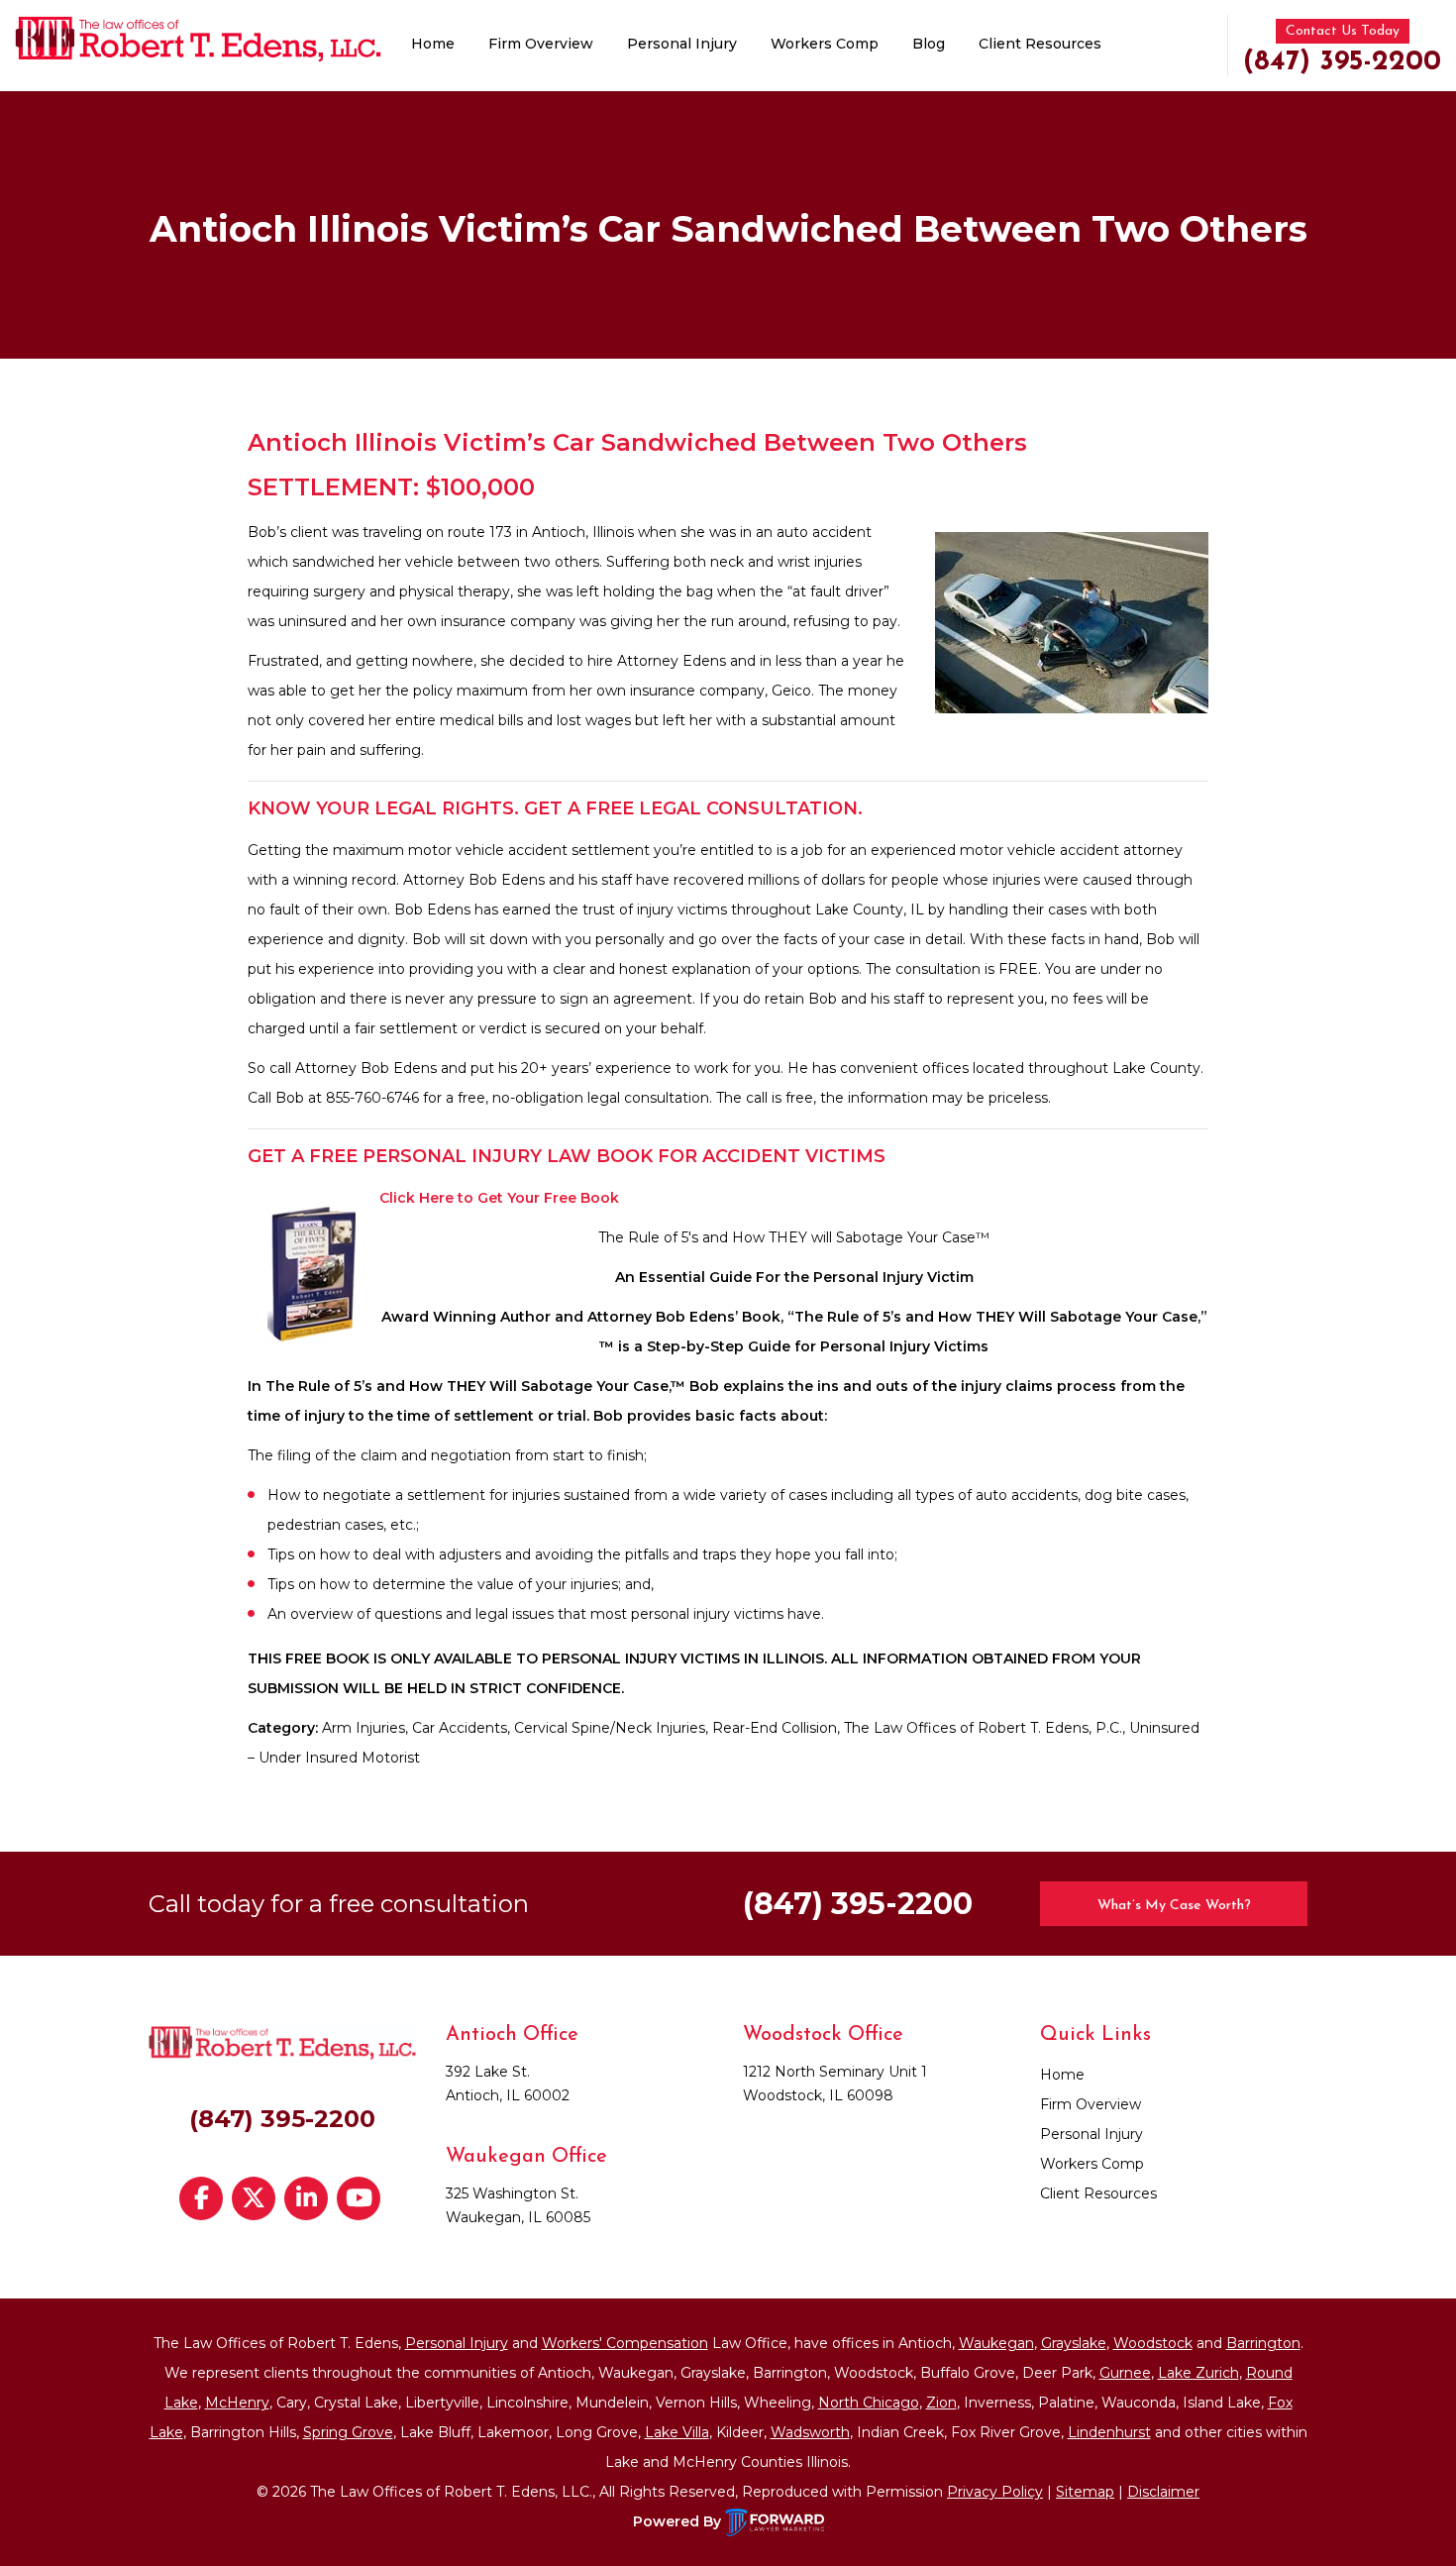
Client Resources (1040, 44)
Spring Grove (348, 2432)
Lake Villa (677, 2432)
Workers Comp (825, 44)
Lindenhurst (1109, 2432)
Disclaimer (1163, 2492)
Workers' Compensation (625, 2343)
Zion (941, 2403)
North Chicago (869, 2403)
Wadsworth (810, 2432)
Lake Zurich (1198, 2373)
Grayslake (1074, 2343)
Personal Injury (682, 44)
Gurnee (1125, 2373)
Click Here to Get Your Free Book (499, 1198)
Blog (929, 44)
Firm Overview (541, 44)
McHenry (237, 2403)
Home (433, 44)
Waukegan (996, 2343)
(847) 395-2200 (1342, 62)
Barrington (1263, 2343)
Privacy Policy (995, 2492)
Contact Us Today (1343, 31)
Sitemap (1085, 2492)
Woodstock (1153, 2343)
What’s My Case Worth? (1174, 1906)
